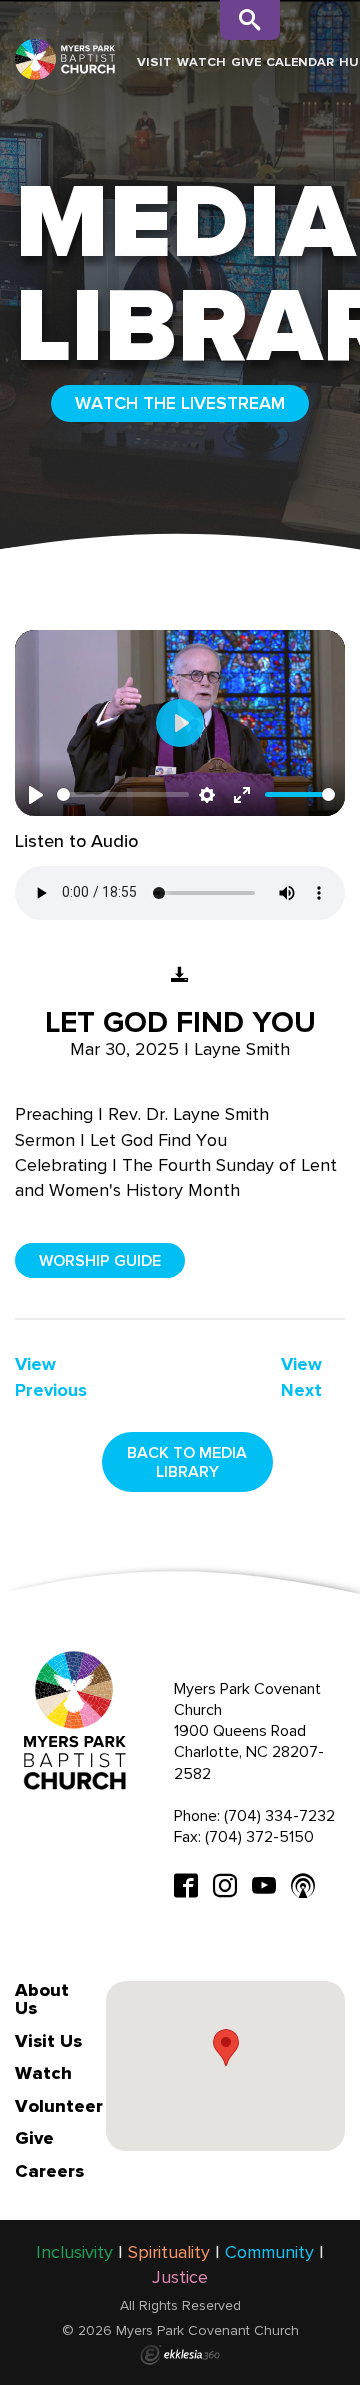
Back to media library (187, 1462)
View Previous (51, 1376)
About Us (42, 1999)
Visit (154, 61)
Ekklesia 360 (180, 2355)
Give (246, 61)
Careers (49, 2171)
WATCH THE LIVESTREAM (180, 403)
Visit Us (48, 2041)
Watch (201, 61)
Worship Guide (100, 1260)
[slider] (123, 794)
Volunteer (59, 2106)
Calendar (300, 61)
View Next (301, 1376)
